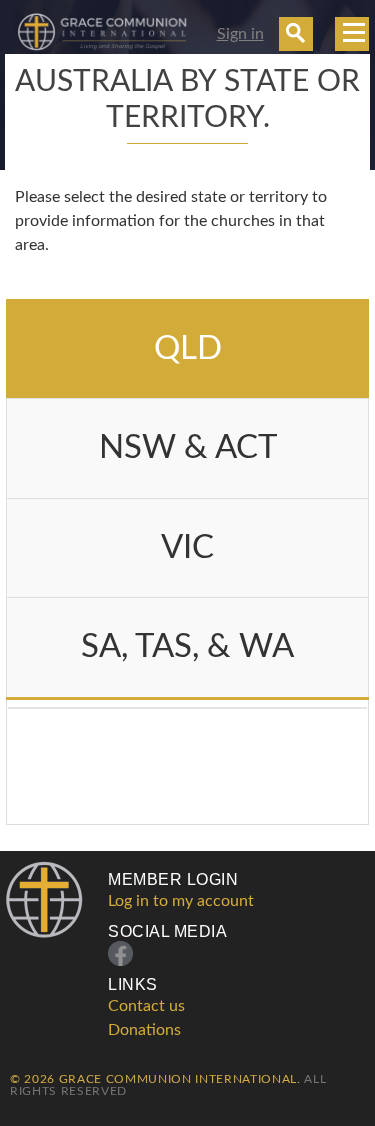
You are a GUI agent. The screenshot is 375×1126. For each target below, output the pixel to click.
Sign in (240, 34)
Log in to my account (181, 901)
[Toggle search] (296, 34)
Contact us (146, 1006)
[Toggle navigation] (352, 34)
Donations (144, 1030)
